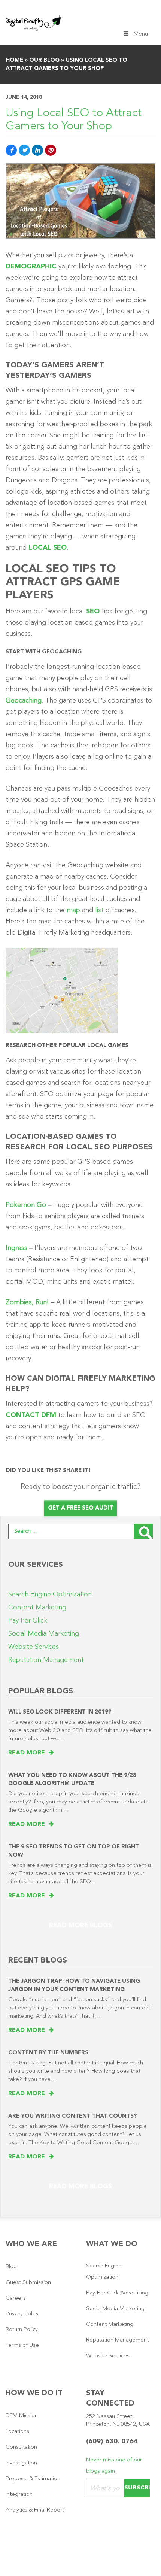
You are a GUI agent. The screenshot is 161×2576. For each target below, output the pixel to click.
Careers (16, 2298)
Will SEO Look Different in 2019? (60, 1712)
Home (14, 60)
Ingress (16, 1248)
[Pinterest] (51, 150)
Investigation (21, 2463)
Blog (11, 2267)
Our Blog (44, 60)
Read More (28, 1753)
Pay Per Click (28, 1621)
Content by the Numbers (48, 2053)
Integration (19, 2495)
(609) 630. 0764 (112, 2442)
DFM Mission (22, 2416)
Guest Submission (28, 2283)
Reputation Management (46, 1660)
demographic (31, 267)
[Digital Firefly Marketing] (34, 22)
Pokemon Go (26, 1205)
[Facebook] (11, 150)
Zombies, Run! (27, 1302)
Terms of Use (22, 2346)
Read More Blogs (80, 1926)
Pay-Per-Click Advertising (117, 2293)
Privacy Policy (22, 2314)
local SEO (48, 548)
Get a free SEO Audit (80, 1508)
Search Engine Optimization (50, 1595)
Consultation (21, 2447)
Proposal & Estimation (33, 2479)
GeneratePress (103, 2563)
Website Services (34, 1647)
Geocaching (24, 701)
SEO (93, 612)
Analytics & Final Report (35, 2510)
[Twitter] (24, 150)
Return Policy (22, 2330)
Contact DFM (31, 1415)
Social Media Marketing (44, 1634)
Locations (17, 2432)
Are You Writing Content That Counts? (73, 2116)
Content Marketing (37, 1608)
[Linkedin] (37, 150)
